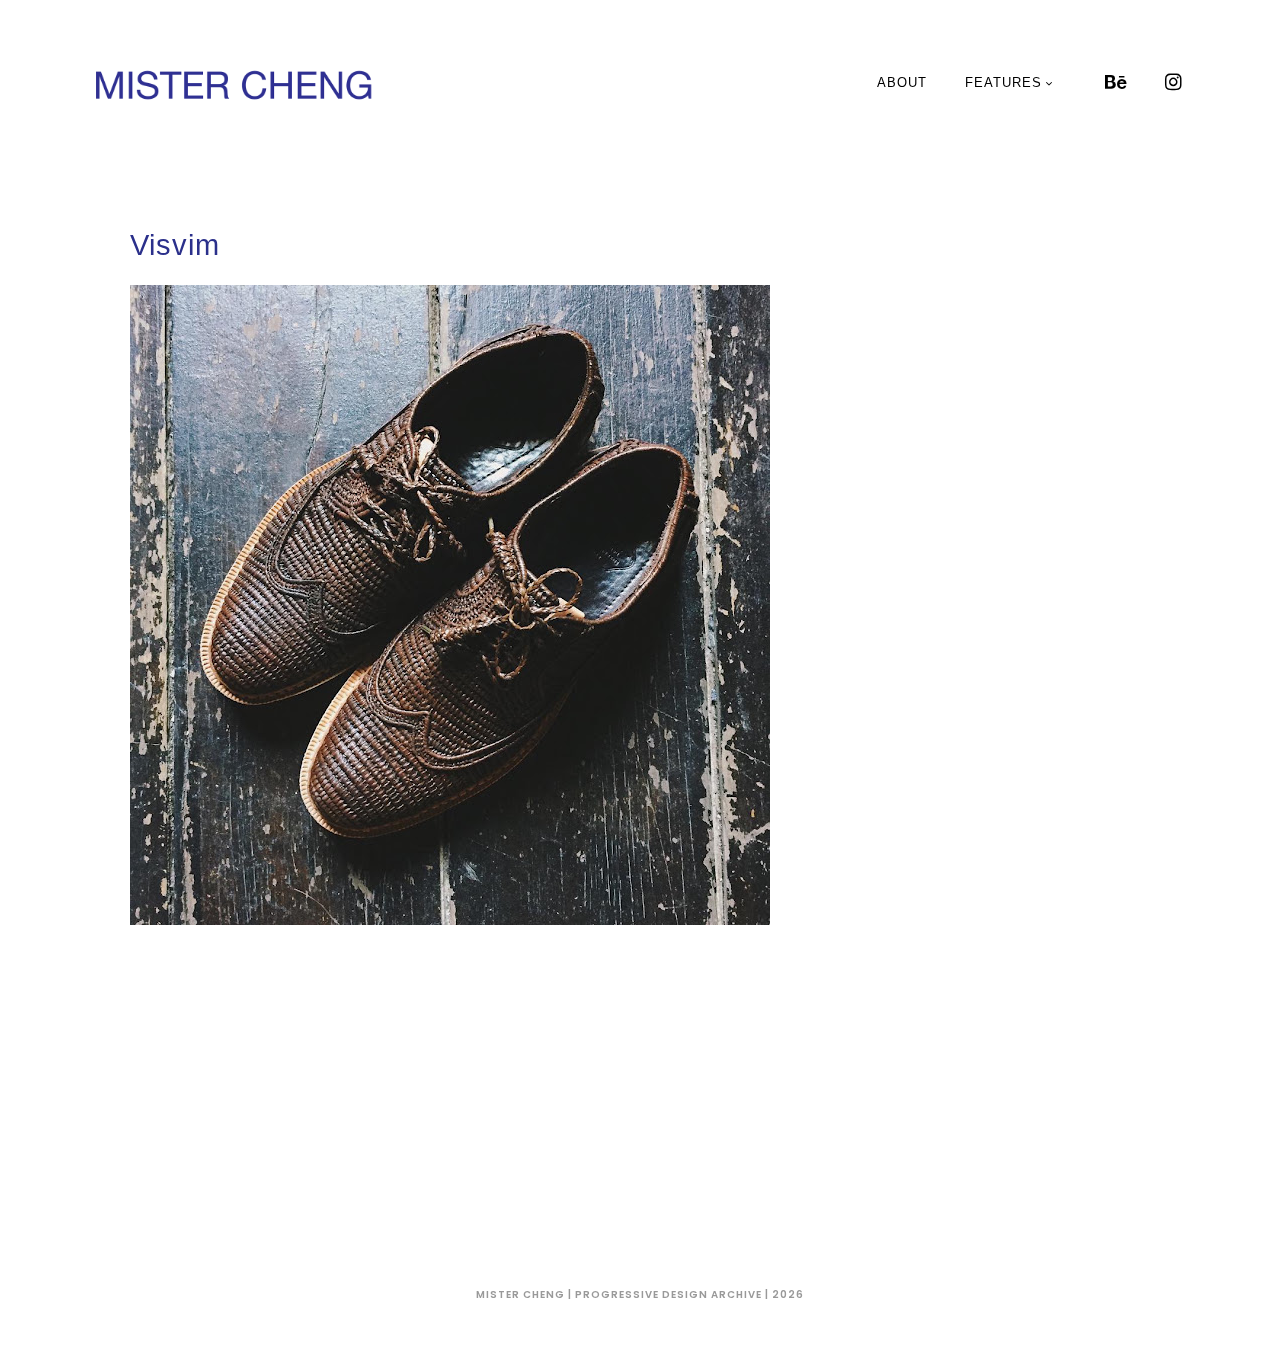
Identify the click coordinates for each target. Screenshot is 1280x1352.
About (902, 82)
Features (1003, 82)
